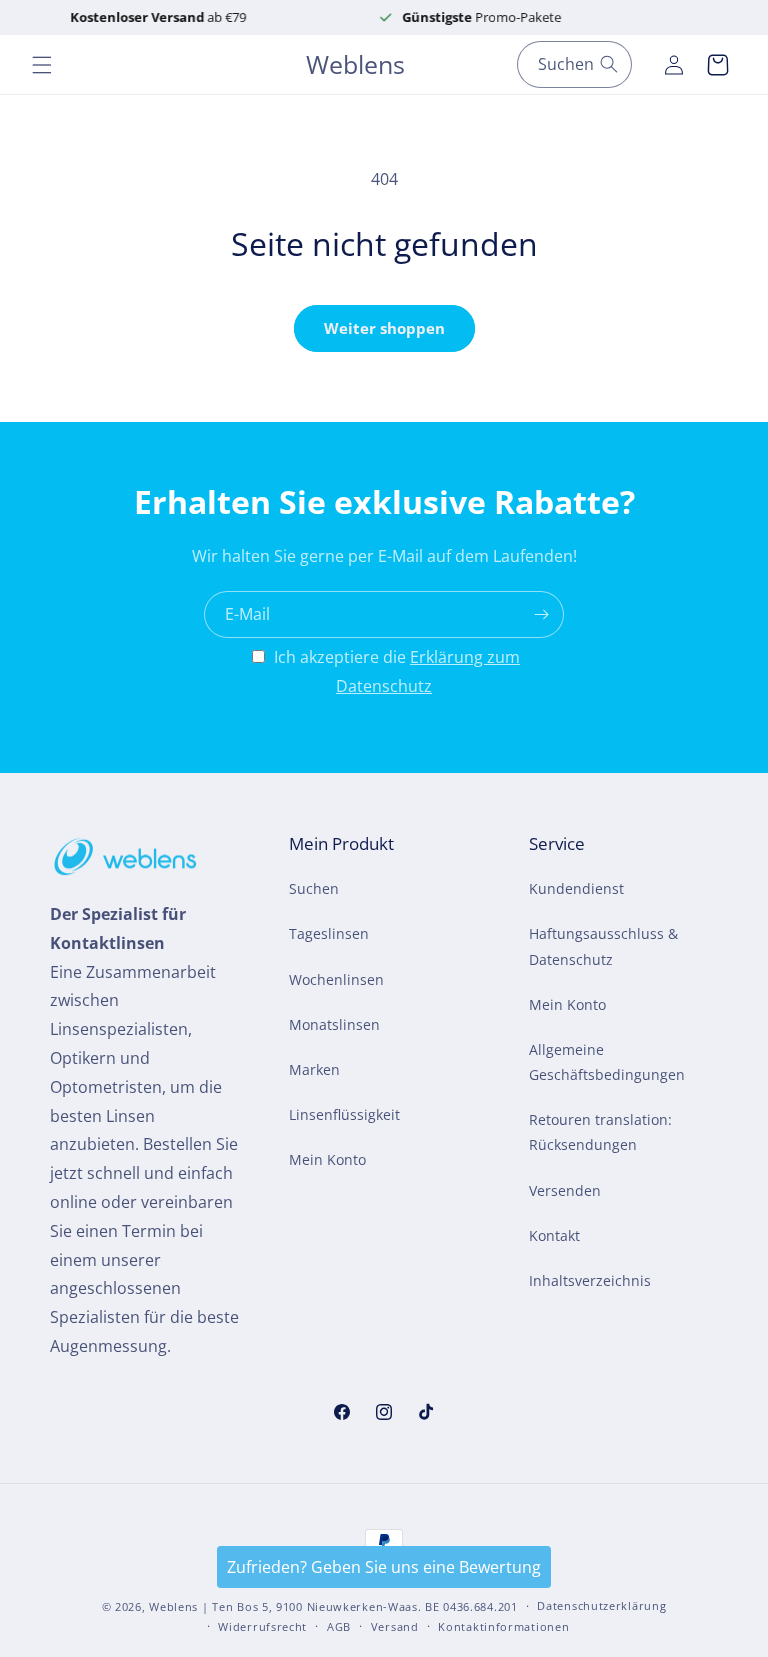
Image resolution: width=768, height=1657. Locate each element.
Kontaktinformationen (503, 1626)
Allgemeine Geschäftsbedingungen (607, 1062)
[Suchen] (609, 64)
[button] (42, 65)
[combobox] (574, 64)
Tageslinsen (329, 933)
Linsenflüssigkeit (344, 1114)
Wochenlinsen (336, 979)
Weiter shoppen (384, 328)
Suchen (314, 888)
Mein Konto (327, 1159)
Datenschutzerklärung (601, 1605)
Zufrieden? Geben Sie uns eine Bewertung (384, 1567)
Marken (314, 1069)
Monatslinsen (334, 1024)
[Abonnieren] (541, 614)
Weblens (173, 1606)
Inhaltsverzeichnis (590, 1280)
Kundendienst (576, 888)
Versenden (565, 1190)
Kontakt (554, 1235)
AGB (339, 1626)
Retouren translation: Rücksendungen (600, 1132)
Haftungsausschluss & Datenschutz (603, 946)
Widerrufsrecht (262, 1626)
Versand (395, 1626)
